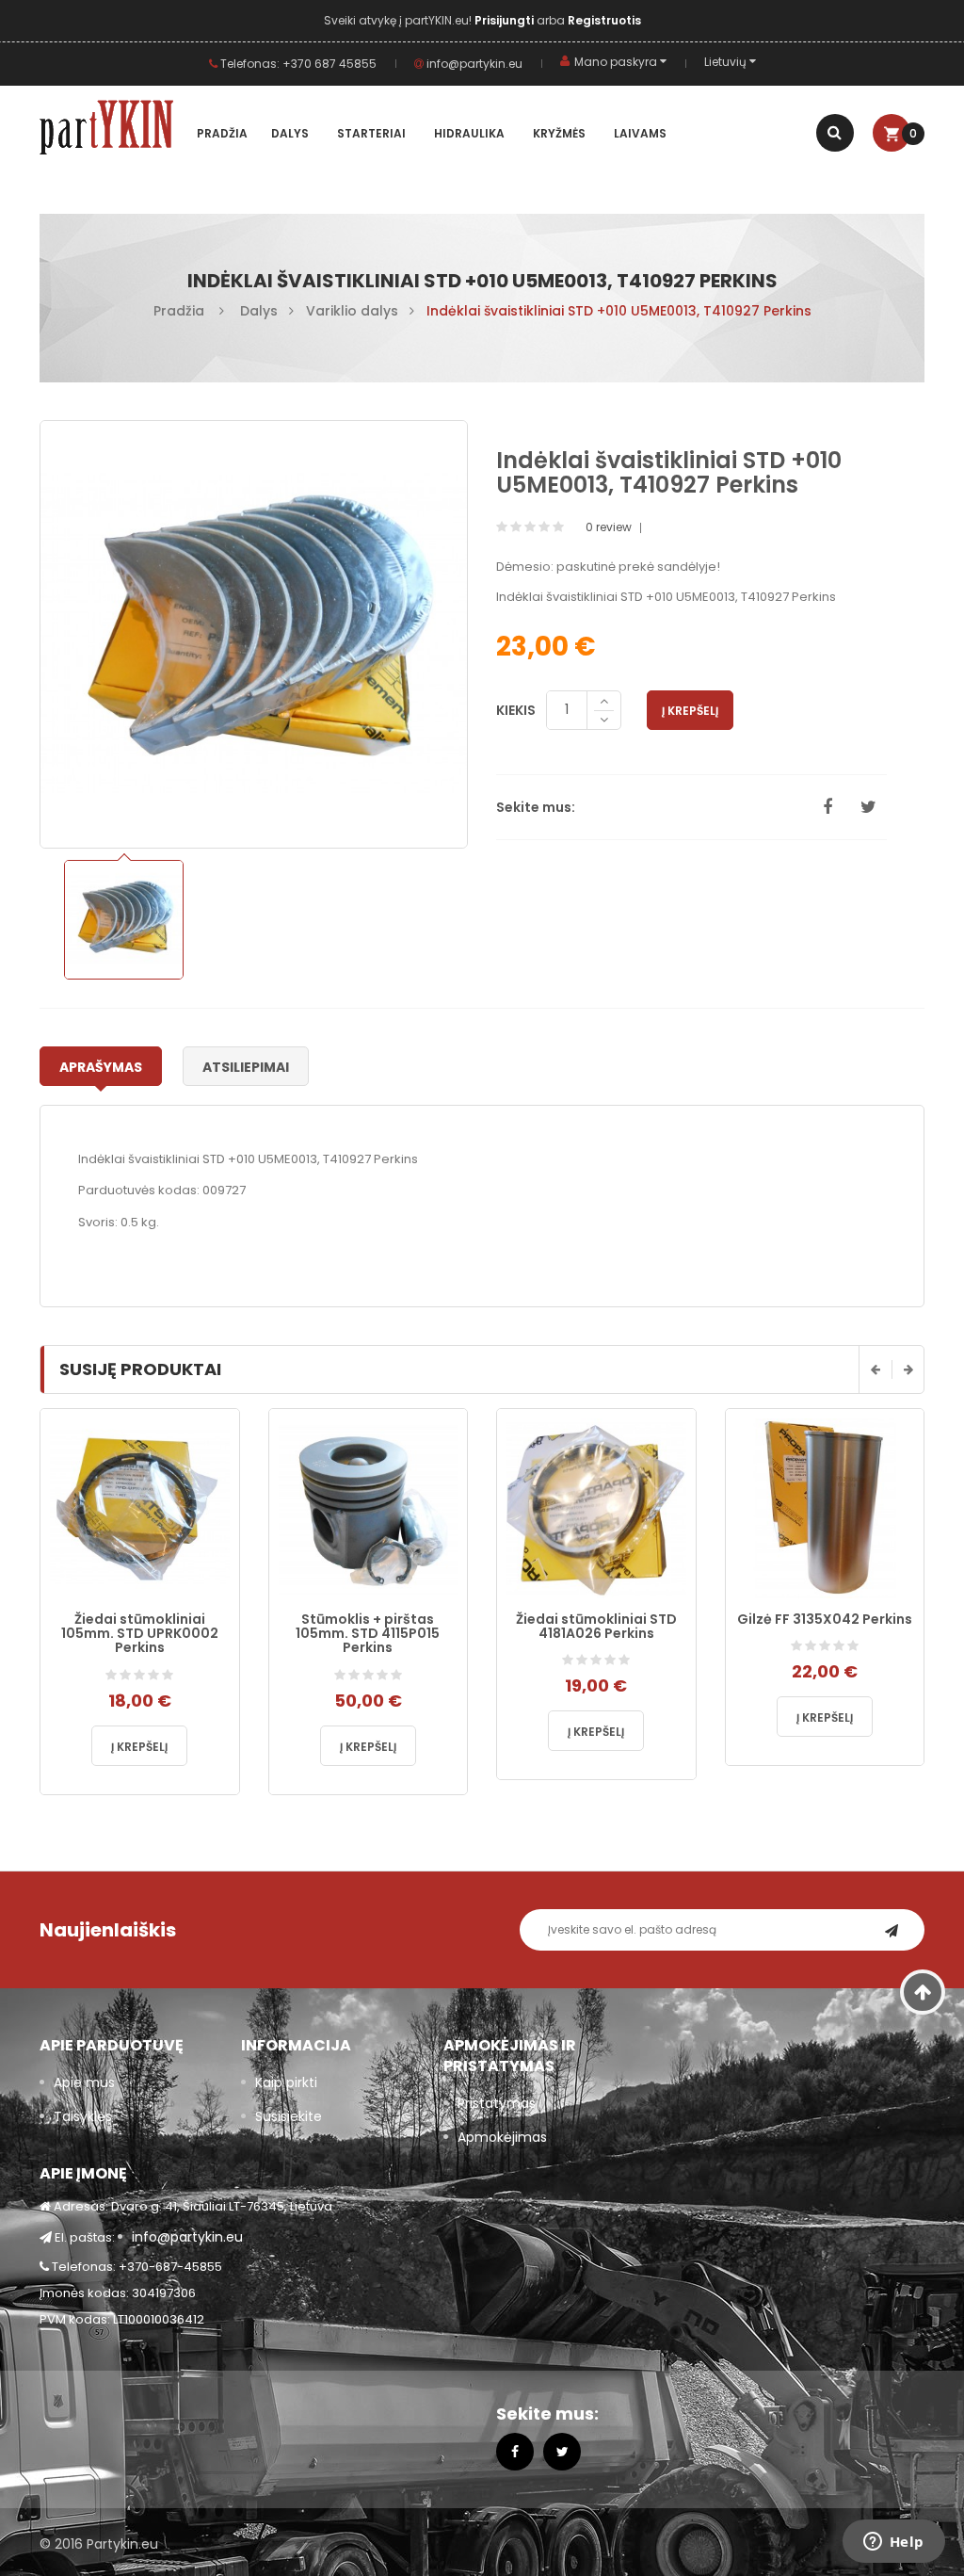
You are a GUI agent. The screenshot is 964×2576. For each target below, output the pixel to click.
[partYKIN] (113, 131)
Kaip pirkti (286, 2082)
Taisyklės (83, 2116)
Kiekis (516, 710)
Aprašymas (101, 1067)
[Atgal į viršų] (923, 1992)
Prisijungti (506, 20)
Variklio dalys (352, 311)
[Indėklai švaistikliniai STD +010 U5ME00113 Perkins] (124, 920)
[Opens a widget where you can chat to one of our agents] (893, 2543)
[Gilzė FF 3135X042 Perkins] (825, 1507)
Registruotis (604, 20)
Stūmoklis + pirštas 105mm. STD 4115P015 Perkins (368, 1634)
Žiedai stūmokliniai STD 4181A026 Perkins (596, 1626)
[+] (604, 701)
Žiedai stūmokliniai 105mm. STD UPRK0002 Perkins (140, 1634)
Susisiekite (289, 2116)
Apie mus (84, 2082)
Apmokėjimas (502, 2137)
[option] (124, 920)
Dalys (290, 133)
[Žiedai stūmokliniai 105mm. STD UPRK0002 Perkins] (140, 1507)
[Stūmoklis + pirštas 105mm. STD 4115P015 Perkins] (369, 1507)
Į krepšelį (690, 711)
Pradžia (222, 133)
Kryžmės (559, 133)
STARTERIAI (371, 133)
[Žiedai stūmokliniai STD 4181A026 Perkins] (596, 1507)
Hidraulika (469, 133)
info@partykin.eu (473, 64)
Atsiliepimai (246, 1067)
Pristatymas (497, 2103)
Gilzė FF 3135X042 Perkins (825, 1619)
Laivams (640, 133)
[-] (604, 721)
